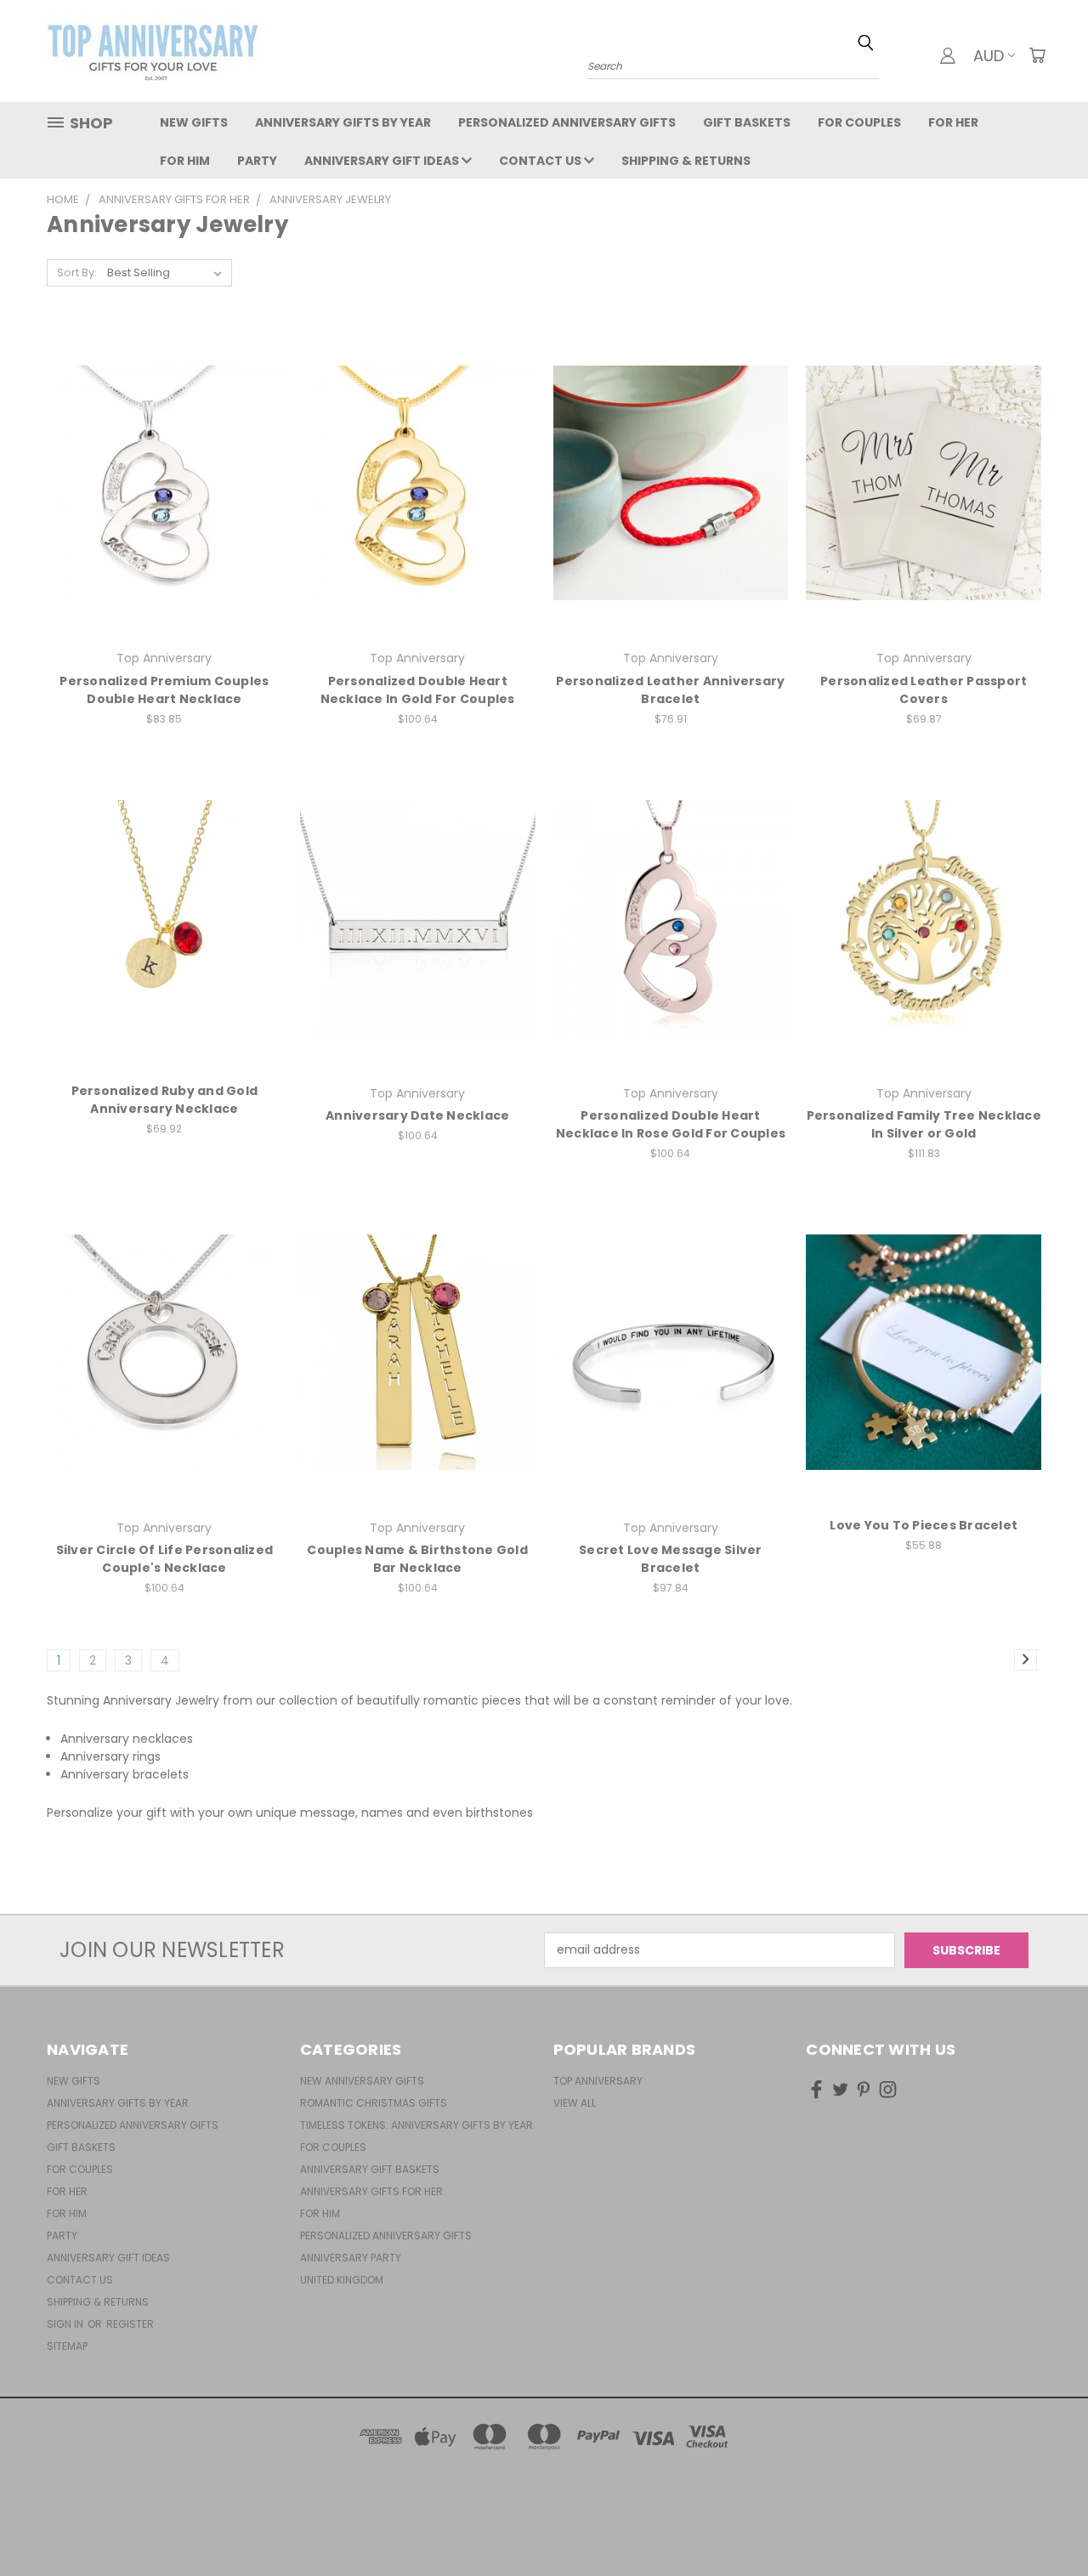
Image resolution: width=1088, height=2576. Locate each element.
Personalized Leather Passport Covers (924, 690)
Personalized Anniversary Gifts (567, 122)
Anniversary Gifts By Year (343, 122)
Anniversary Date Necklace (417, 1115)
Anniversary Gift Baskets (370, 2169)
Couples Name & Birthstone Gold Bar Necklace (417, 1559)
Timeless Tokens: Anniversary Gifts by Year (416, 2125)
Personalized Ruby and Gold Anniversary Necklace (165, 1100)
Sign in (66, 2324)
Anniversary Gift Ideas (383, 161)
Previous (1043, 2523)
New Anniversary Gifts (362, 2081)
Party (257, 161)
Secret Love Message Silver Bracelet (671, 1559)
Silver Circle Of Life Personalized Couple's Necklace (165, 1559)
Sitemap (67, 2346)
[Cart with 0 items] (1037, 55)
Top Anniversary (598, 2081)
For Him (185, 161)
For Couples (859, 122)
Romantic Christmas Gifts (374, 2103)
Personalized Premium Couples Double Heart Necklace (164, 690)
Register (130, 2324)
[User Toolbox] (948, 55)
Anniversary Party (351, 2258)
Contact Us (541, 161)
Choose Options (164, 512)
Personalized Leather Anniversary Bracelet (670, 690)
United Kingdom (342, 2280)
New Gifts (194, 122)
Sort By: (77, 272)
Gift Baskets (747, 122)
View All (575, 2103)
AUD (989, 56)
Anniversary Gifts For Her (371, 2191)
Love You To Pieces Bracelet (924, 1525)
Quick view (164, 448)
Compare (159, 481)
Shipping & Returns (686, 161)
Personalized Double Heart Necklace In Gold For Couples (418, 690)
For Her (953, 122)
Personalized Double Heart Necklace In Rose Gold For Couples (671, 1124)
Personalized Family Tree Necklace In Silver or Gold (924, 1124)
